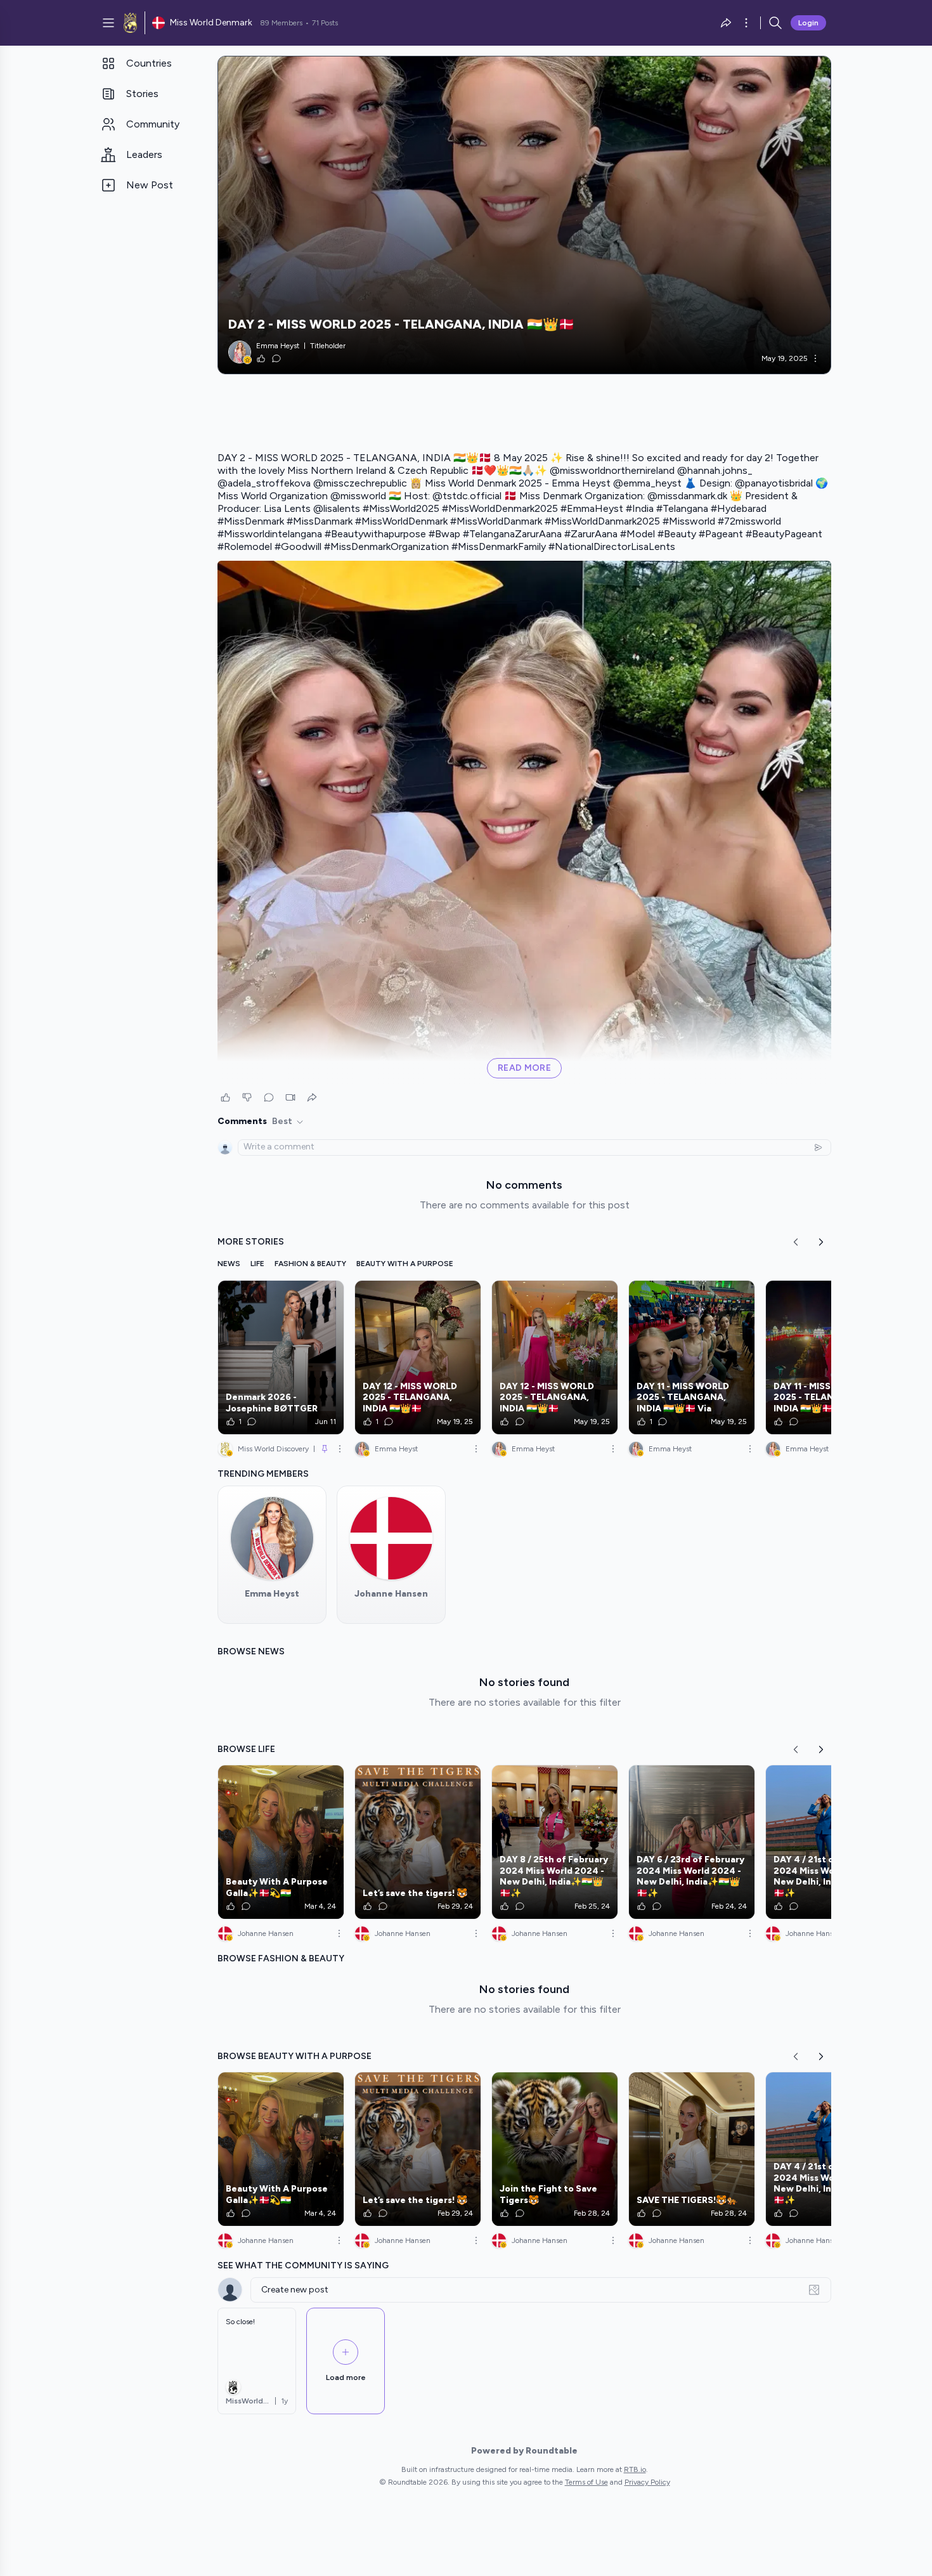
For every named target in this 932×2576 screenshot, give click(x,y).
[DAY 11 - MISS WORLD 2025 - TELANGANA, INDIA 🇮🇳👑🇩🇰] (829, 1357)
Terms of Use (586, 2482)
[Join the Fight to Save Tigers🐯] (555, 2149)
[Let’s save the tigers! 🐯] (418, 1842)
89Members (281, 23)
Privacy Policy (647, 2482)
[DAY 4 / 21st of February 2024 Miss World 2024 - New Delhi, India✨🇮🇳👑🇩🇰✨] (829, 1842)
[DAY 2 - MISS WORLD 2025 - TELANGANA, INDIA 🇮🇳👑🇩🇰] (524, 215)
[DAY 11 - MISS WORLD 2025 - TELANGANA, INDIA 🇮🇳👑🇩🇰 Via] (692, 1357)
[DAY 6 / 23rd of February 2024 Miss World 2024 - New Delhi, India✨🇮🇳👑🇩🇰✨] (692, 1842)
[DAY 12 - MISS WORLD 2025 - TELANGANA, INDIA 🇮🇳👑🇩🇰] (418, 1357)
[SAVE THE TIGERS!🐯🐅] (692, 2149)
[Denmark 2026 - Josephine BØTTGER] (281, 1357)
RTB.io (635, 2469)
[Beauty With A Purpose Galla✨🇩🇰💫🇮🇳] (281, 1842)
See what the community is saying (303, 2265)
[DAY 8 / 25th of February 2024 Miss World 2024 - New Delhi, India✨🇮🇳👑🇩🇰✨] (555, 1842)
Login (808, 23)
